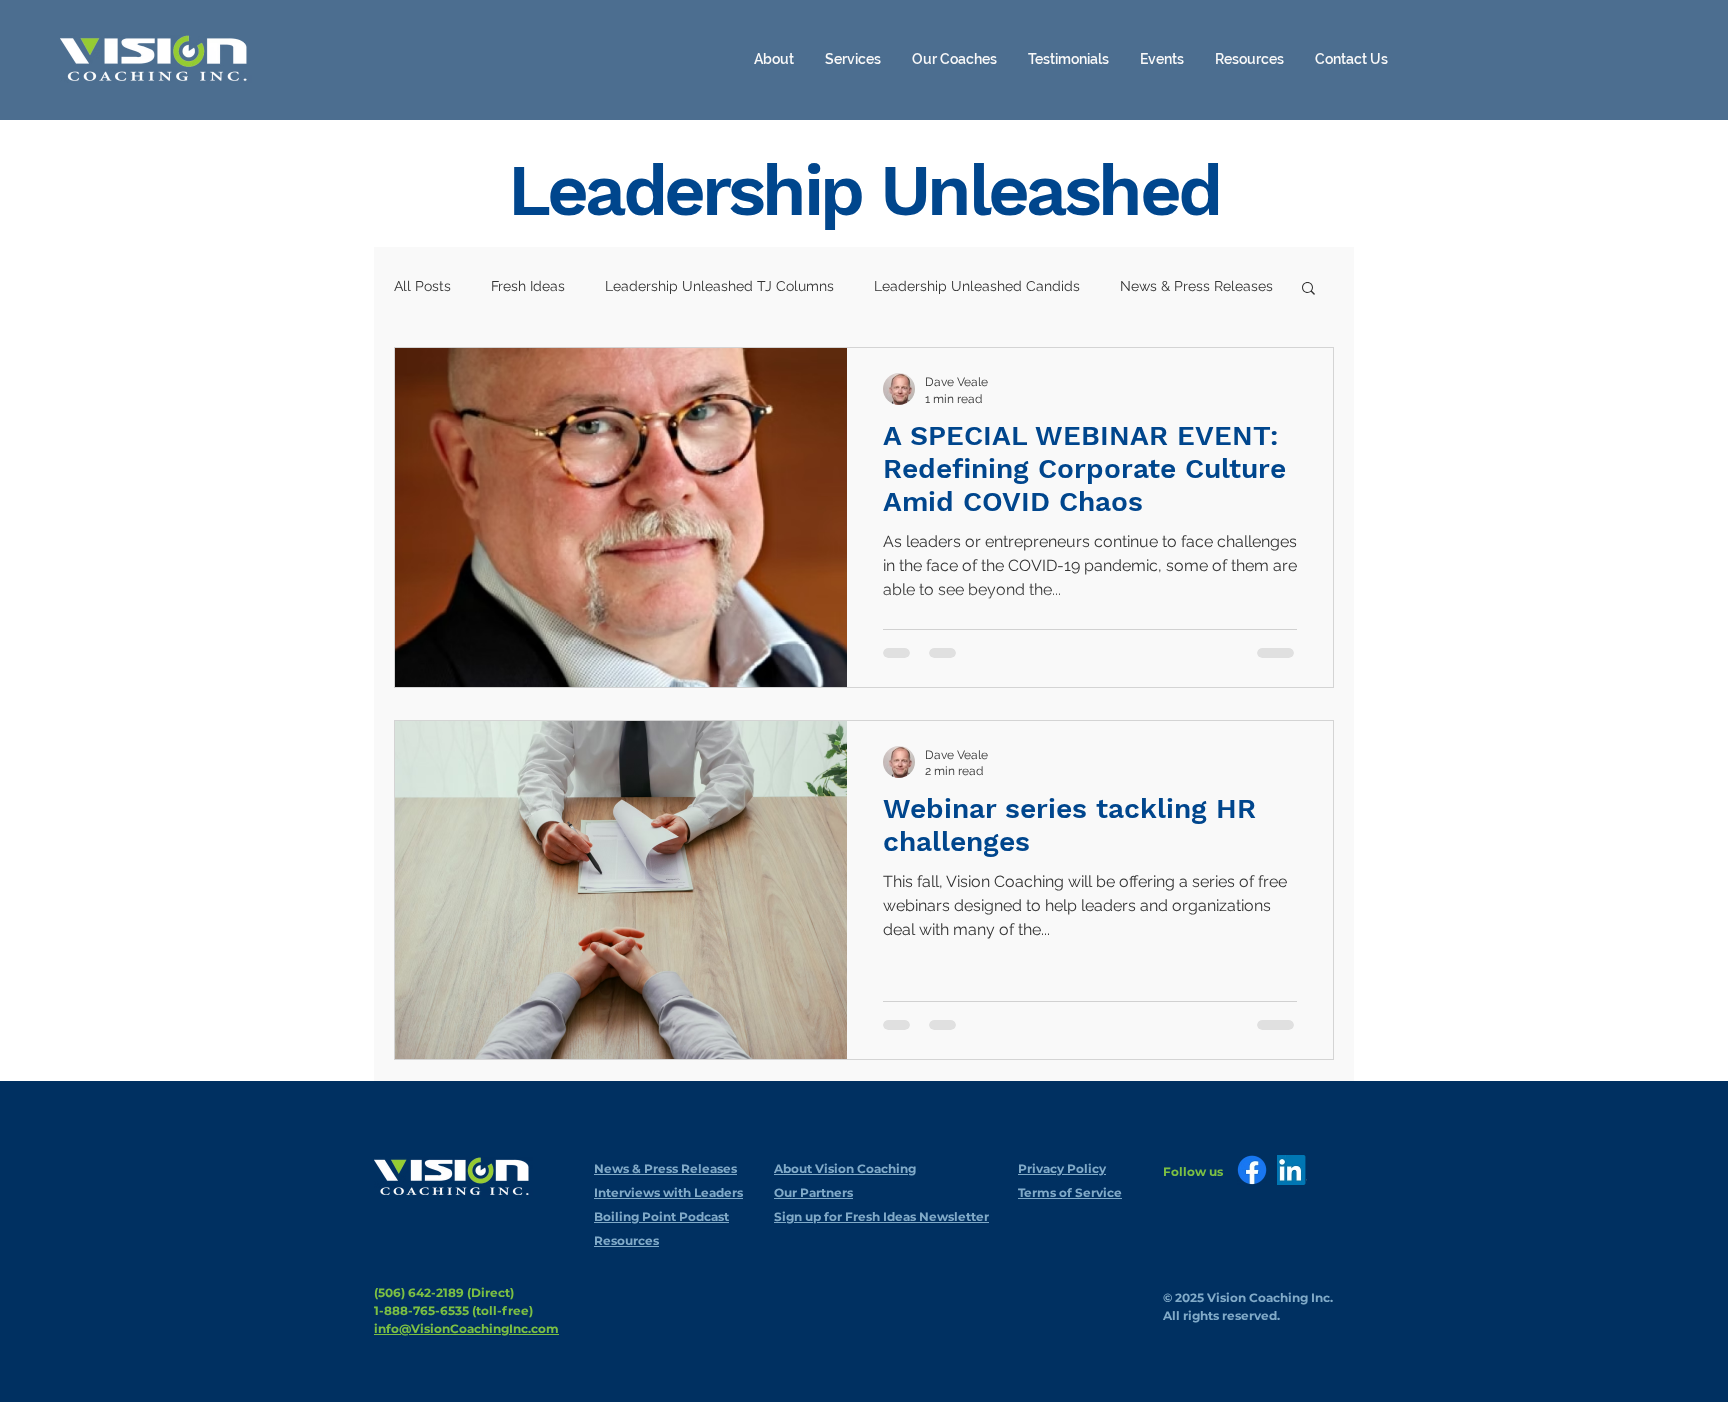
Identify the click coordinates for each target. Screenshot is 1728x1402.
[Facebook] (1252, 1170)
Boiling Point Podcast (661, 1216)
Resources (626, 1240)
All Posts (422, 286)
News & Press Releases (1196, 286)
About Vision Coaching (845, 1168)
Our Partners (813, 1192)
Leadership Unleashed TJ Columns (719, 286)
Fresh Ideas (528, 286)
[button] (1249, 59)
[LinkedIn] (1292, 1170)
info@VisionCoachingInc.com (466, 1328)
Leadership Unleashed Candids (977, 286)
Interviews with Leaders (668, 1192)
